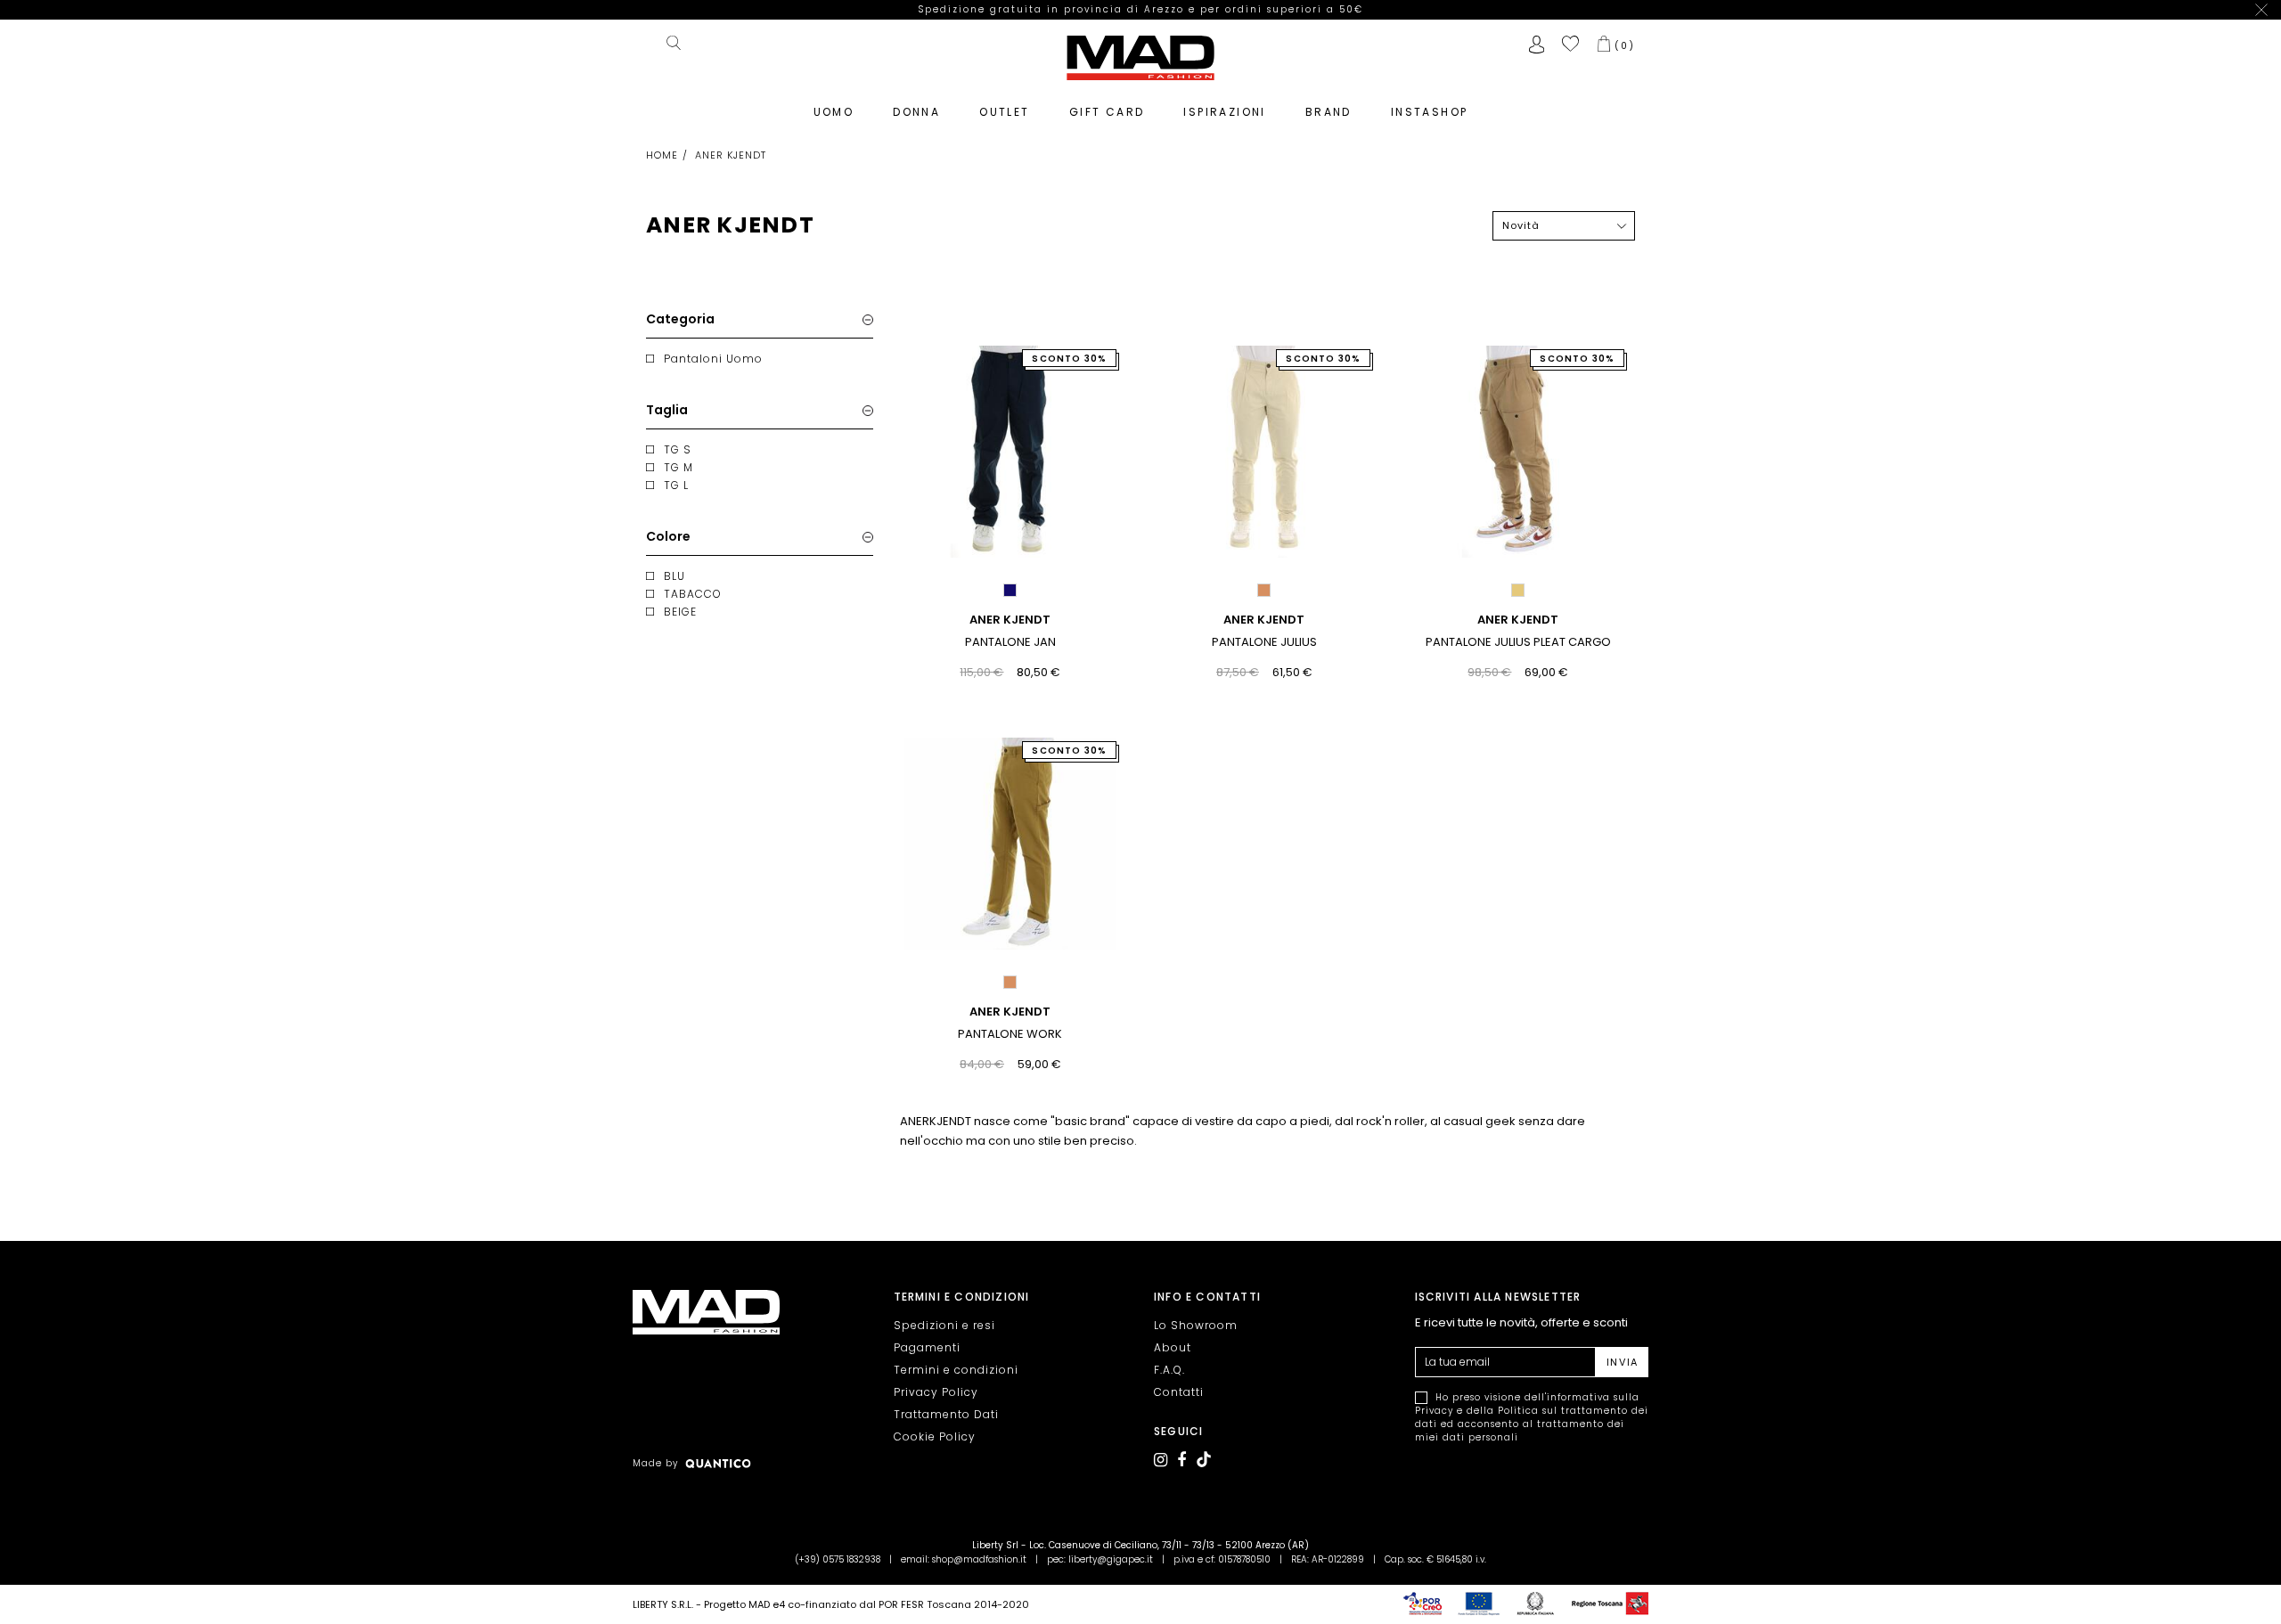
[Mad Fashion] (1140, 57)
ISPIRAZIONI (1224, 112)
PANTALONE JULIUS (1264, 642)
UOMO (834, 112)
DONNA (916, 112)
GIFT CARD (1107, 112)
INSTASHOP (1430, 112)
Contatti (1179, 1392)
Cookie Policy (935, 1436)
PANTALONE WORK (1010, 1034)
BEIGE (680, 612)
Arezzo (1166, 9)
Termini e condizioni (956, 1370)
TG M (679, 467)
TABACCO (693, 594)
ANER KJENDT (1010, 620)
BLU (674, 576)
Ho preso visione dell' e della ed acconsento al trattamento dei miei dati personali (1532, 1417)
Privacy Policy (936, 1392)
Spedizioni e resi (944, 1325)
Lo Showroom (1196, 1325)
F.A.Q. (1169, 1370)
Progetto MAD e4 (744, 1604)
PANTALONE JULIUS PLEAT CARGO (1518, 642)
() (1625, 45)
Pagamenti (927, 1347)
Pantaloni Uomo (713, 359)
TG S (678, 449)
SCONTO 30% (1069, 359)
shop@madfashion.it (979, 1559)
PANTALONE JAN (1010, 642)
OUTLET (1004, 112)
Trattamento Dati (946, 1414)
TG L (676, 485)
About (1173, 1347)
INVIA (1623, 1362)
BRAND (1329, 112)
